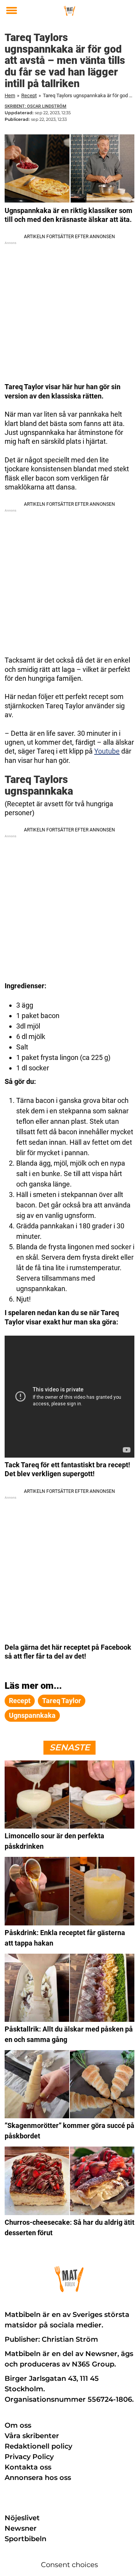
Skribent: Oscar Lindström (36, 106)
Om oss (18, 2425)
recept (20, 1701)
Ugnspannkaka (32, 1715)
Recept (29, 95)
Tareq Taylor (62, 1701)
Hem (10, 95)
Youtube (107, 751)
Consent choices (69, 2565)
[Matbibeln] (70, 11)
